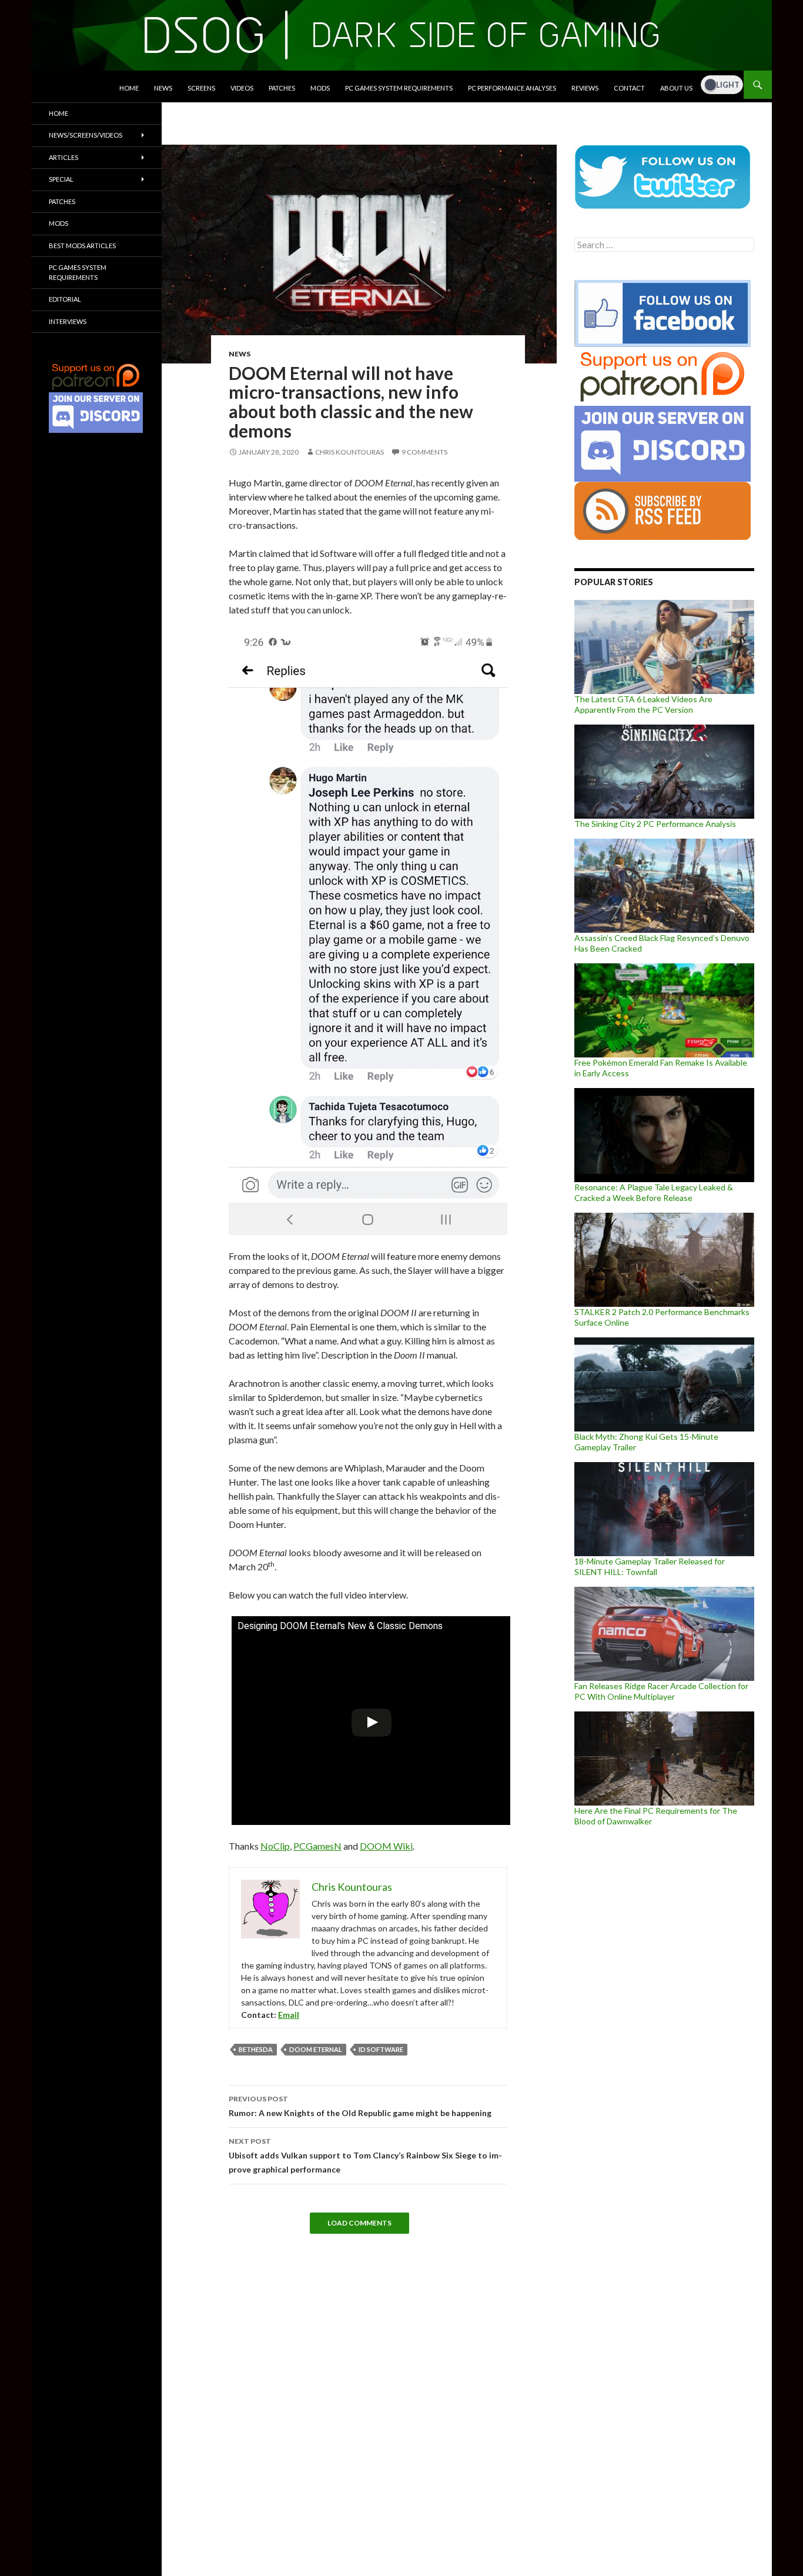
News (163, 88)
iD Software (381, 2049)
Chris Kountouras (349, 452)
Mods (320, 88)
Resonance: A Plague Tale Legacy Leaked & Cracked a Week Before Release (654, 1192)
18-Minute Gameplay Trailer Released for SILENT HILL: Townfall (650, 1566)
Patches (282, 88)
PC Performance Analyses (512, 88)
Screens (201, 88)
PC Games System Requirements (399, 88)
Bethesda (256, 2049)
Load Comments (359, 2223)
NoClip (275, 1846)
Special (61, 179)
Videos (242, 88)
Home (129, 88)
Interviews (68, 321)
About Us (676, 88)
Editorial (65, 299)
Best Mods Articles (82, 246)
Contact (629, 88)
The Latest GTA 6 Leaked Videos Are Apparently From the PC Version (643, 704)
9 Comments (424, 452)
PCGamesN (317, 1846)
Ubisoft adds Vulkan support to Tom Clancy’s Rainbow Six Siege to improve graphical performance (365, 2155)
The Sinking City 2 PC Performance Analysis (655, 824)
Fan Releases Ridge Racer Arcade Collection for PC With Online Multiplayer (661, 1691)
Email (289, 2015)
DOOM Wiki (386, 1846)
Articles (63, 157)
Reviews (585, 88)
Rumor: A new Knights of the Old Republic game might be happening (360, 2106)
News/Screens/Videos (86, 135)
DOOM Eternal (316, 2049)
